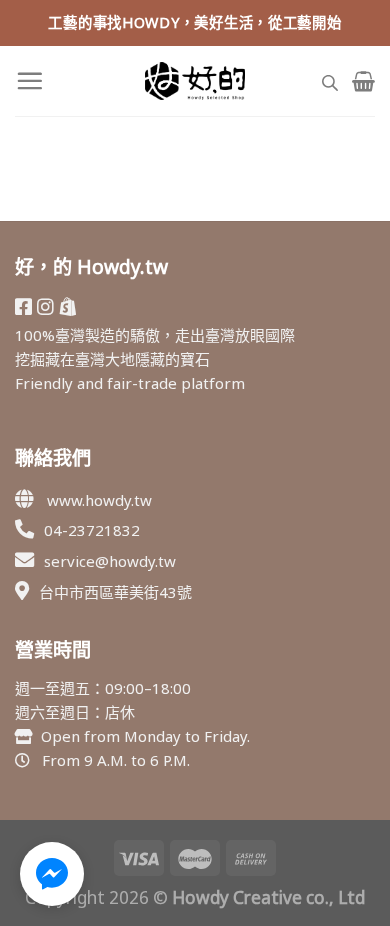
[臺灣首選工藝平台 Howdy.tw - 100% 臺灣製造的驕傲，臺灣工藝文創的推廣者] (195, 81)
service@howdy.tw (110, 561)
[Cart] (363, 81)
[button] (52, 874)
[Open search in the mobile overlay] (330, 80)
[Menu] (29, 80)
